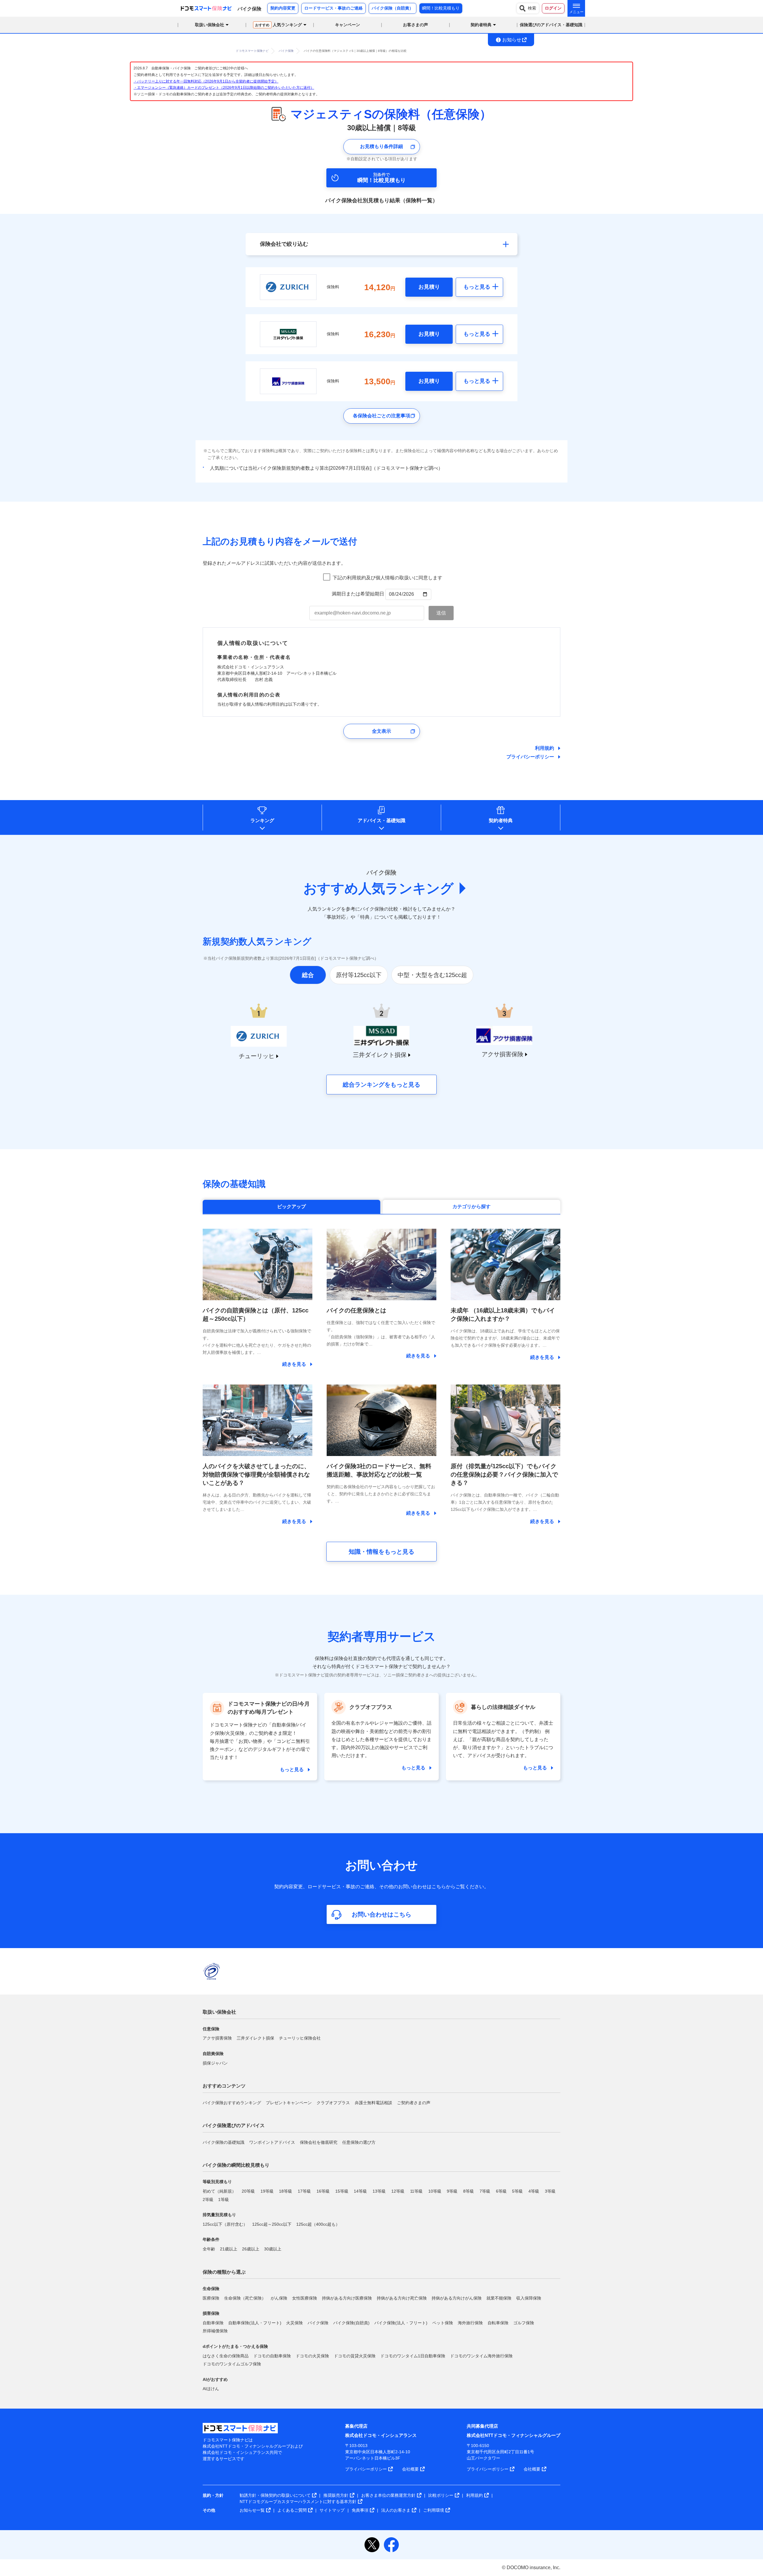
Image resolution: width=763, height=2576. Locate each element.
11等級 (416, 2191)
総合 (308, 975)
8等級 (469, 2191)
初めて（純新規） (219, 2191)
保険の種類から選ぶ (224, 2272)
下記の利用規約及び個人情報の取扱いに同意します (387, 578)
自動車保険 (213, 2323)
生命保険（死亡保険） (245, 2298)
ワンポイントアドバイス (272, 2142)
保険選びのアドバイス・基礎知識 (551, 25)
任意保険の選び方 (359, 2142)
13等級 (379, 2191)
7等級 (485, 2191)
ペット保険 (443, 2323)
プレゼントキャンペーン (289, 2103)
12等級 (398, 2191)
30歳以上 (273, 2249)
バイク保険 (318, 2323)
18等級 (286, 2191)
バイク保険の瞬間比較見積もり (236, 2165)
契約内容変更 (283, 8)
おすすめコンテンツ (224, 2086)
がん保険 (279, 2298)
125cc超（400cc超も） (318, 2224)
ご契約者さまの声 (414, 2103)
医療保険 (211, 2298)
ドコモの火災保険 (312, 2356)
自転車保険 (498, 2323)
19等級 (267, 2191)
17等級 (304, 2191)
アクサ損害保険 (217, 2038)
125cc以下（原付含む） (225, 2224)
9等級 (452, 2191)
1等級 (224, 2199)
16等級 (323, 2191)
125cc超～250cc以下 (272, 2224)
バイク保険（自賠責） (393, 8)
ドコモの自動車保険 (272, 2356)
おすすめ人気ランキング (379, 888)
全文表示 (381, 731)
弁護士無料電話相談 (373, 2103)
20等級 (248, 2191)
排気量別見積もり (219, 2215)
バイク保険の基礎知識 (224, 2142)
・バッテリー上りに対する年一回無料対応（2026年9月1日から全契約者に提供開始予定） (206, 81)
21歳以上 (229, 2249)
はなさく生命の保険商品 (226, 2356)
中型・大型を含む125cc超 (432, 975)
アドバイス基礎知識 (381, 820)
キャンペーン (348, 25)
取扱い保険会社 (219, 2012)
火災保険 (294, 2323)
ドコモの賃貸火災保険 (355, 2356)
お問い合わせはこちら (381, 1914)
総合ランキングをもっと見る (381, 1085)
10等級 (435, 2191)
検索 (532, 8)
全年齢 (209, 2249)
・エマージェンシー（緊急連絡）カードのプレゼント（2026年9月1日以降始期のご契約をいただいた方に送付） (224, 88)
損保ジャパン (215, 2063)
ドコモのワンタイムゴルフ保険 (232, 2364)
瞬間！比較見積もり (441, 8)
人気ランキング (279, 25)
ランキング (262, 820)
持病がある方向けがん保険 (457, 2298)
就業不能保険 (499, 2298)
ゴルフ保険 (524, 2323)
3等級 (550, 2191)
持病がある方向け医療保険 (347, 2298)
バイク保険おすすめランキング (232, 2103)
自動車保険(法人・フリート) (255, 2323)
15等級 (342, 2191)
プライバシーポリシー (530, 757)
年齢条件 (211, 2239)
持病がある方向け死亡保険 (402, 2298)
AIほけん (211, 2389)
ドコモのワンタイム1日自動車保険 (413, 2356)
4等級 (534, 2191)
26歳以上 (251, 2249)
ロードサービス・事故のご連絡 (334, 8)
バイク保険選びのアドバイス (234, 2125)
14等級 (360, 2191)
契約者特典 (501, 820)
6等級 (501, 2191)
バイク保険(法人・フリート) (401, 2323)
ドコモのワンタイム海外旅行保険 (481, 2356)
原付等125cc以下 (359, 975)
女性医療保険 (305, 2298)
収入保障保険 (529, 2298)
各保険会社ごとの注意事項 (381, 416)
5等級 (517, 2191)
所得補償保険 (215, 2331)
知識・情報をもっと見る (381, 1552)
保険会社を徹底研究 (319, 2142)
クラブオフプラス (333, 2103)
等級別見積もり (217, 2182)
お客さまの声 (415, 25)
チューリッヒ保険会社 (300, 2038)
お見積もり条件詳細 (381, 146)
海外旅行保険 (470, 2323)
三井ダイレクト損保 (255, 2038)
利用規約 (545, 748)
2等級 (208, 2199)
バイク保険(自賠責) (351, 2323)
